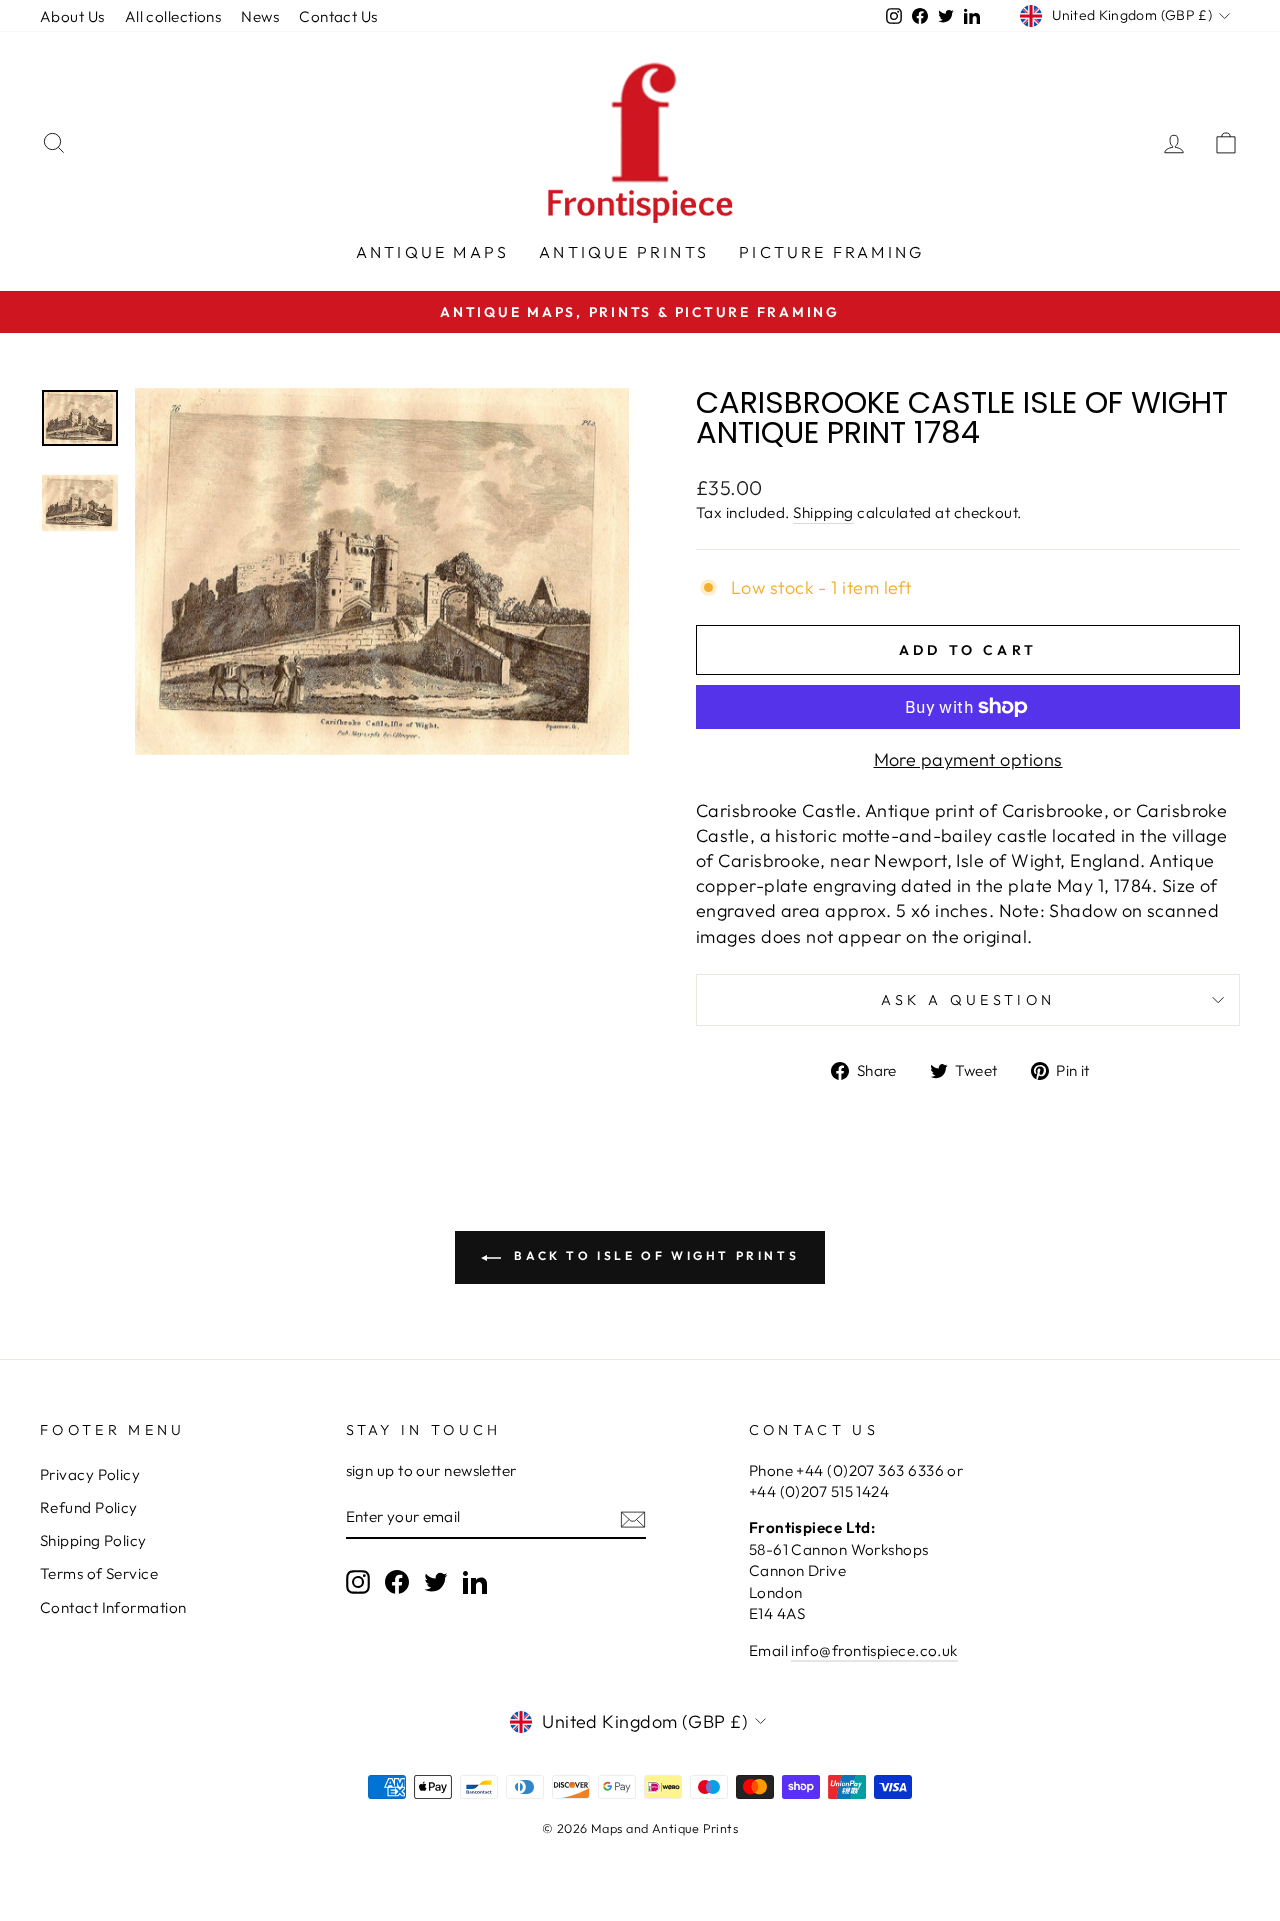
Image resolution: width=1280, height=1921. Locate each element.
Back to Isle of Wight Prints (654, 1255)
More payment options (968, 759)
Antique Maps (432, 252)
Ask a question (968, 1000)
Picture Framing (831, 252)
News (260, 16)
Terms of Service (99, 1573)
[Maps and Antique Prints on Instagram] (358, 1581)
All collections (173, 16)
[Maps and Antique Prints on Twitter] (436, 1581)
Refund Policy (89, 1507)
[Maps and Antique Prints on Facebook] (397, 1581)
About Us (72, 16)
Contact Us (338, 16)
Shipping (823, 512)
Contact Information (113, 1607)
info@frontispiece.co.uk (874, 1650)
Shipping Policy (93, 1540)
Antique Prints (624, 252)
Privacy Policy (90, 1474)
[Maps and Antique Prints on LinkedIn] (475, 1581)
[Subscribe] (633, 1517)
